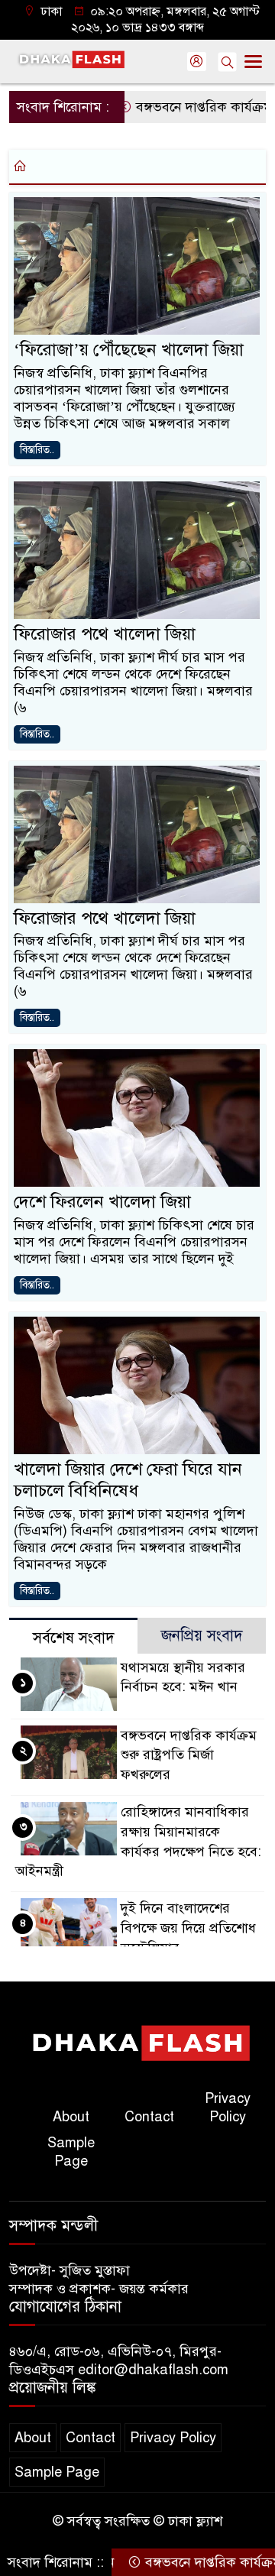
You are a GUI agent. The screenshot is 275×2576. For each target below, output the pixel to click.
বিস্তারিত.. (37, 450)
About (71, 2117)
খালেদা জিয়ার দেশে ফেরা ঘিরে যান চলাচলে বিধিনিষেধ (128, 1480)
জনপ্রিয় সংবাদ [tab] (202, 1636)
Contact (149, 2117)
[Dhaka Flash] (137, 2043)
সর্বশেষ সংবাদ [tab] (74, 1638)
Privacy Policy (228, 2108)
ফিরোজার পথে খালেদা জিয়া (105, 634)
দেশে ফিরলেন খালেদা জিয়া (102, 1202)
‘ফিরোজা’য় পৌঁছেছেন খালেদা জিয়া (129, 350)
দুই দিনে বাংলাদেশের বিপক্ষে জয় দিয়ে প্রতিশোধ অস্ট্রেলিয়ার (188, 1928)
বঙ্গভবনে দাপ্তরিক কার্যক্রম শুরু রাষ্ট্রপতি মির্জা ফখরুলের (189, 1755)
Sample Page (71, 2152)
